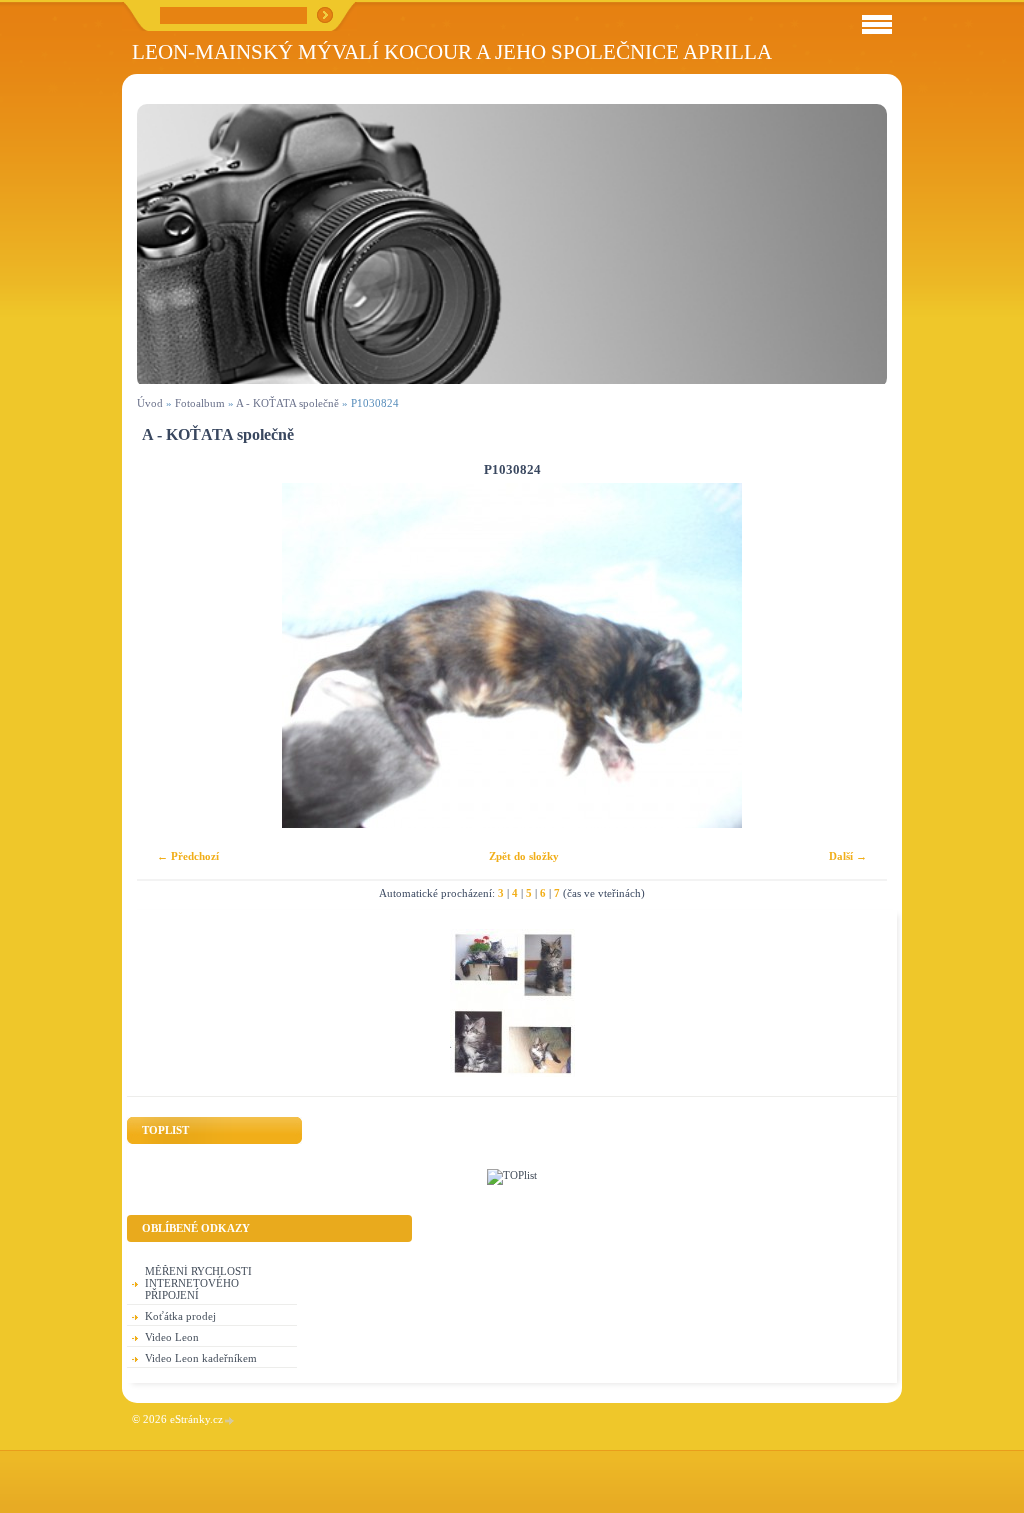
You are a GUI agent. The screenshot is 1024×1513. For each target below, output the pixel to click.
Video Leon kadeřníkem (201, 1358)
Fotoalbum (200, 403)
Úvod (150, 403)
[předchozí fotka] (169, 655)
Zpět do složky (524, 856)
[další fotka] (854, 655)
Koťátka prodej (180, 1316)
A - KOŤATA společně (287, 403)
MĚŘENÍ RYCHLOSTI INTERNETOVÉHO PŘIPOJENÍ (198, 1283)
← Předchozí (188, 856)
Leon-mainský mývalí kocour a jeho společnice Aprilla (452, 51)
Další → (848, 856)
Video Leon (172, 1337)
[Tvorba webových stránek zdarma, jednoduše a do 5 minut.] (230, 1420)
